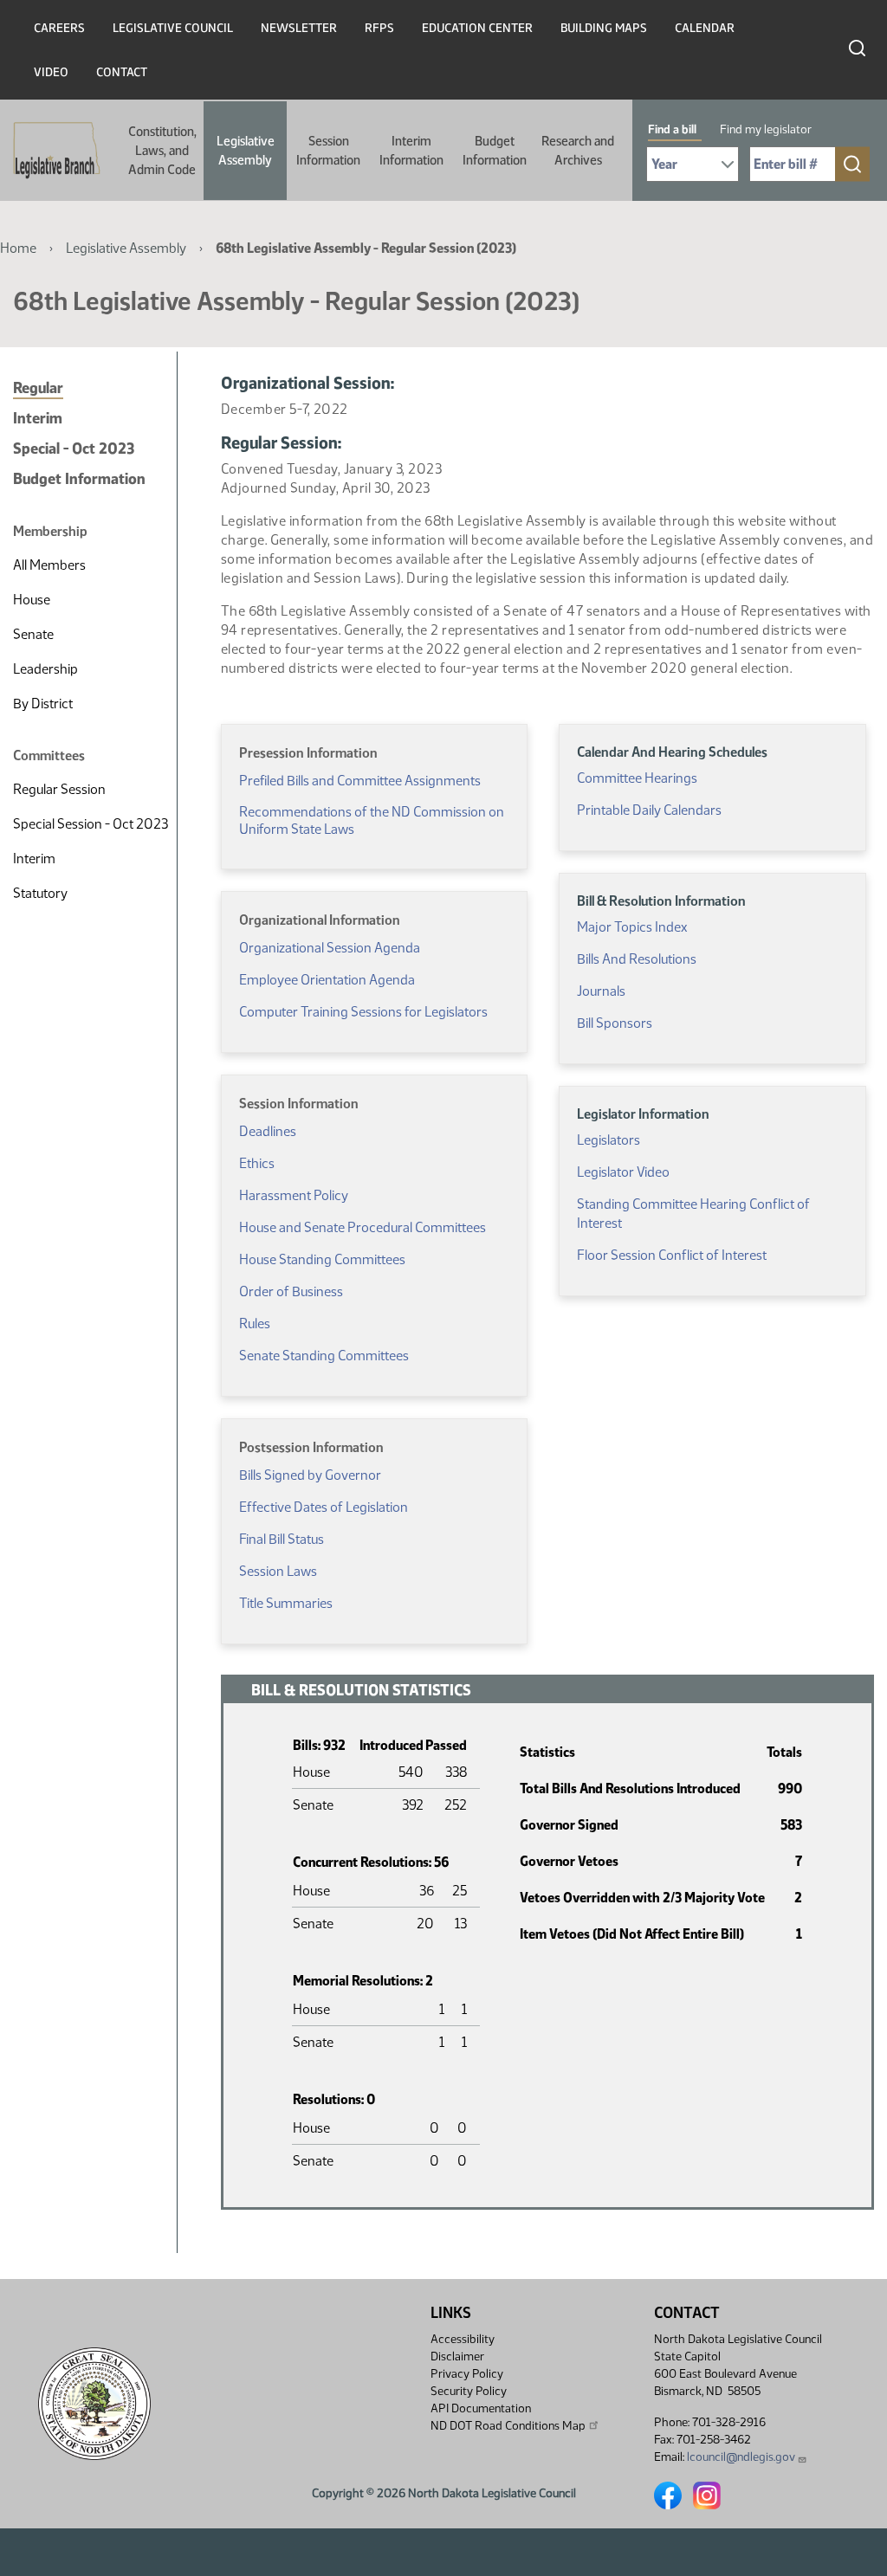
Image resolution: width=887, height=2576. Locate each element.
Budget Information (495, 151)
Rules (255, 1324)
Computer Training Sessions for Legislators (363, 1012)
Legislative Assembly (246, 151)
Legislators (609, 1140)
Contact (122, 72)
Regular (38, 388)
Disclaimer (457, 2356)
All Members (49, 565)
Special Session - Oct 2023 (91, 824)
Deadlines (268, 1131)
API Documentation (481, 2408)
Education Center (477, 28)
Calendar (705, 28)
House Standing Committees (322, 1259)
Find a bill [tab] (672, 129)
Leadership (45, 669)
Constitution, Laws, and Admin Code (162, 151)
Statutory (40, 893)
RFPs (379, 28)
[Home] (51, 151)
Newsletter (299, 28)
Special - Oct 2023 (74, 449)
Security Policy (469, 2391)
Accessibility (463, 2339)
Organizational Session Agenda (330, 948)
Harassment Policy (294, 1195)
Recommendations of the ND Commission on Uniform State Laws (372, 820)
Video (51, 72)
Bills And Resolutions (637, 959)
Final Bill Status (282, 1539)
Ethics (257, 1163)
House (32, 600)
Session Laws (278, 1571)
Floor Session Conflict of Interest (672, 1255)
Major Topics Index (632, 927)
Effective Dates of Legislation (324, 1507)
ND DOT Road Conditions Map (508, 2426)
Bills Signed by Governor (310, 1475)
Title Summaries (286, 1603)
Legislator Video (623, 1172)
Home (18, 248)
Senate (33, 634)
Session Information (328, 151)
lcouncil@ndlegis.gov (741, 2457)
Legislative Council (173, 28)
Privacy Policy (467, 2374)
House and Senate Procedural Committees (363, 1227)
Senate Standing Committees (324, 1356)
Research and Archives (578, 151)
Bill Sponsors (615, 1023)
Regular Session (59, 789)
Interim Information (411, 151)
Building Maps (604, 28)
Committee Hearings (637, 778)
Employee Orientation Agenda (327, 980)
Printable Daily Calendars (649, 810)
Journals (601, 991)
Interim (38, 418)
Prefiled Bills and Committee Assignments (360, 781)
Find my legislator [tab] (766, 129)
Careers (59, 28)
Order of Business (291, 1291)
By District (43, 704)
